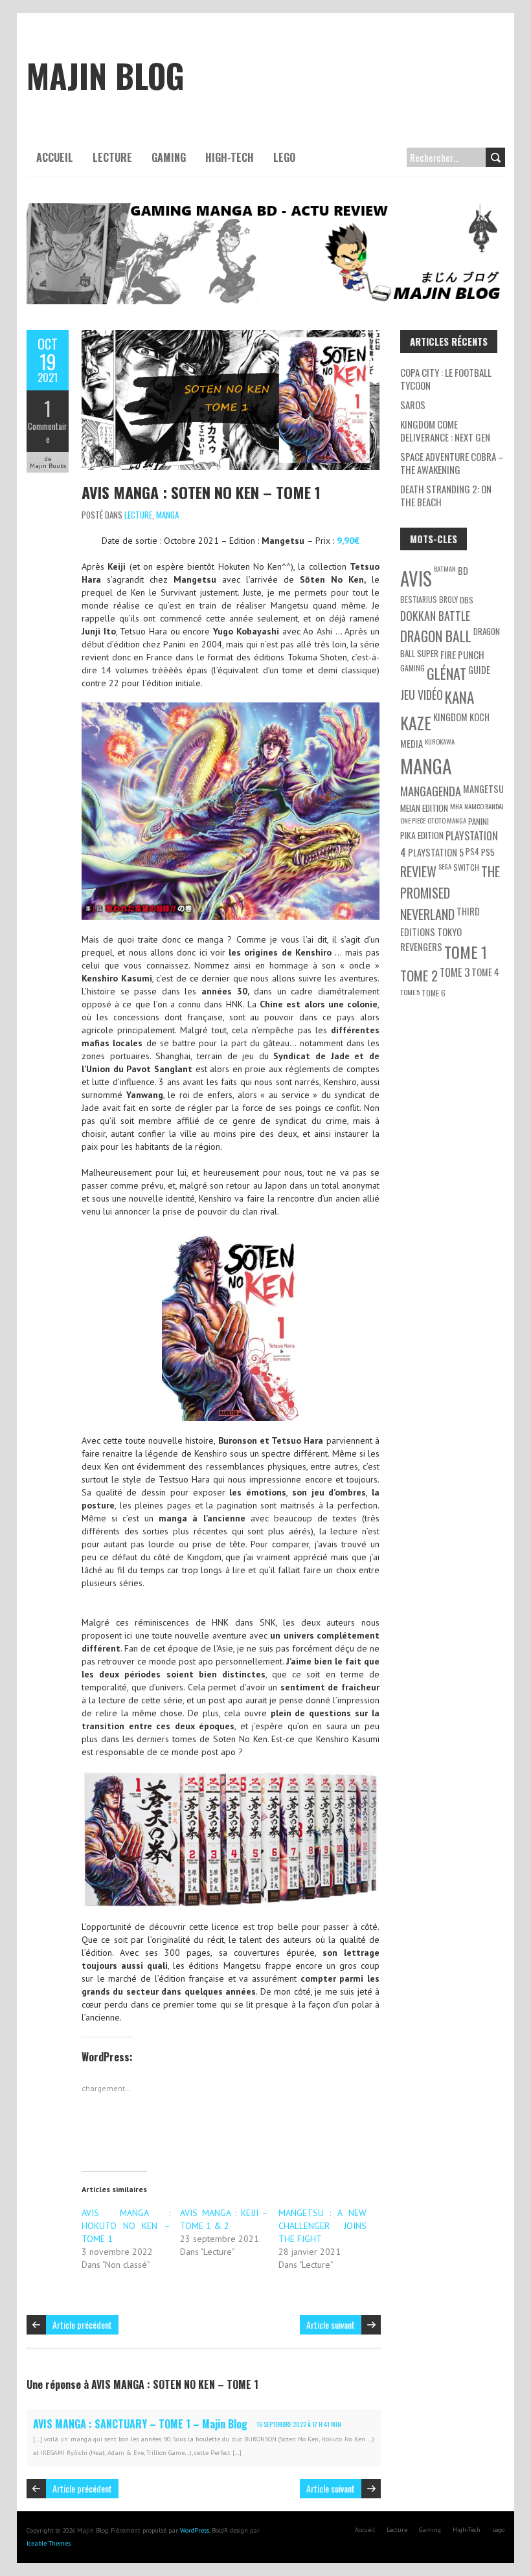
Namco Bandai (484, 806)
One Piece (413, 820)
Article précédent (82, 2324)
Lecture (112, 157)
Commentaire (48, 432)
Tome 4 (485, 972)
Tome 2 (419, 975)
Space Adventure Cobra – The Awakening (452, 463)
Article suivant (331, 2324)
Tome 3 (455, 972)
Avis (416, 578)
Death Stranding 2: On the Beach (446, 495)
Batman (445, 568)
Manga (167, 515)
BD (463, 571)
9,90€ (348, 541)
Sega (445, 866)
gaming (412, 668)
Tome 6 (434, 993)
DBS (467, 600)
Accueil (55, 157)
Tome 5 (410, 992)
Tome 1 (466, 952)
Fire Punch (462, 655)
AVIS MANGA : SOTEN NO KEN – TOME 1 (201, 492)
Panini (479, 821)
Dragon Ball (436, 636)
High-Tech (230, 157)
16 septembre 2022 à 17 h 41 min (299, 2424)
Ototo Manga (447, 820)
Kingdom (450, 717)
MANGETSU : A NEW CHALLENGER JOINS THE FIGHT (323, 2226)
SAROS (413, 405)
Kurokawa (440, 741)
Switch (466, 867)
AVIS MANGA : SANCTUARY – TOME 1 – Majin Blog (140, 2424)
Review (418, 871)
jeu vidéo (422, 695)
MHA (456, 806)
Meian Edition (424, 808)
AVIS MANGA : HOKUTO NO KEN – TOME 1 (126, 2226)
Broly (448, 599)
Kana (459, 697)
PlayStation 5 (436, 852)
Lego (284, 157)
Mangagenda (431, 791)
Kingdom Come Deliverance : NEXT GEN (445, 431)
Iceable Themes (49, 2543)
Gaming (169, 157)
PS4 (472, 851)
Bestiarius (419, 599)
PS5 (488, 852)
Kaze (416, 722)
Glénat (446, 673)
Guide (479, 670)
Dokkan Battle (435, 616)
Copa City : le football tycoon (446, 379)
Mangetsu (483, 789)
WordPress (195, 2530)
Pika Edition (422, 835)
